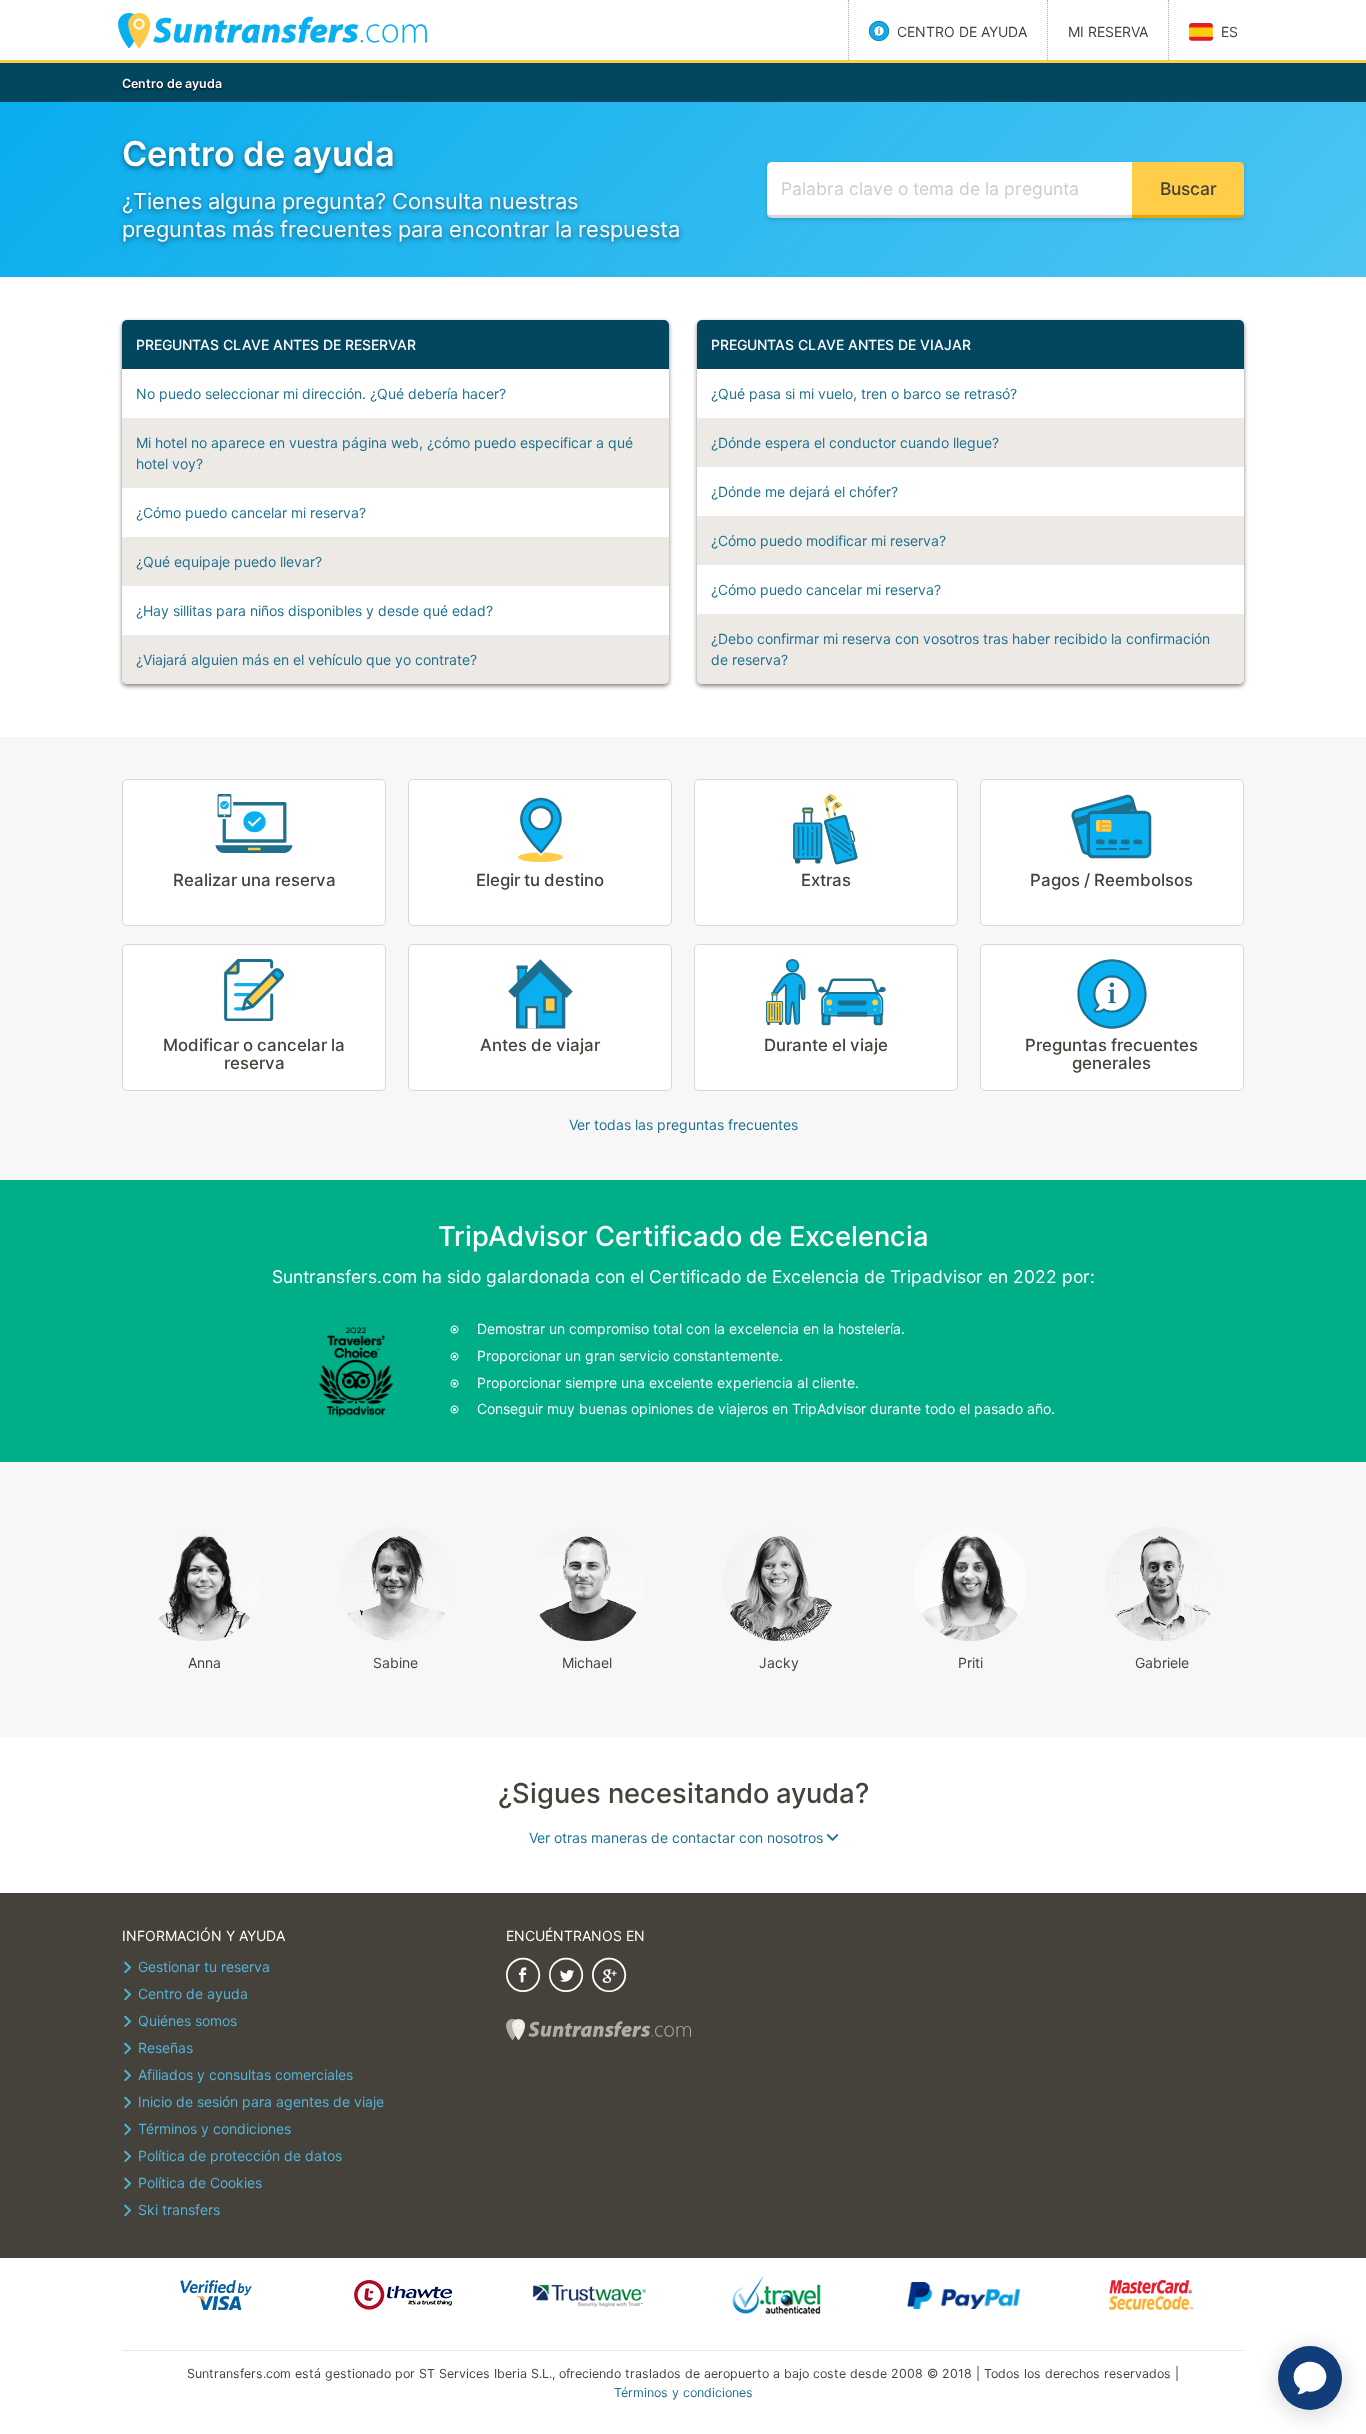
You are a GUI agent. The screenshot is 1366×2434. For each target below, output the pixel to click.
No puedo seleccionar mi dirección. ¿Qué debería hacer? (321, 393)
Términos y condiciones (683, 2392)
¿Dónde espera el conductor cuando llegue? (855, 442)
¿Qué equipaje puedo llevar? (229, 561)
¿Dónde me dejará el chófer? (804, 491)
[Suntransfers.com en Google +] (609, 1977)
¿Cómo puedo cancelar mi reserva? (251, 512)
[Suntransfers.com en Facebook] (523, 1977)
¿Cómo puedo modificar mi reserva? (828, 540)
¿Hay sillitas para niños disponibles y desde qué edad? (314, 610)
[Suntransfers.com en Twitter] (566, 1977)
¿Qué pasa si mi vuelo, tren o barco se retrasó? (864, 393)
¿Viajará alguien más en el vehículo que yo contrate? (306, 659)
